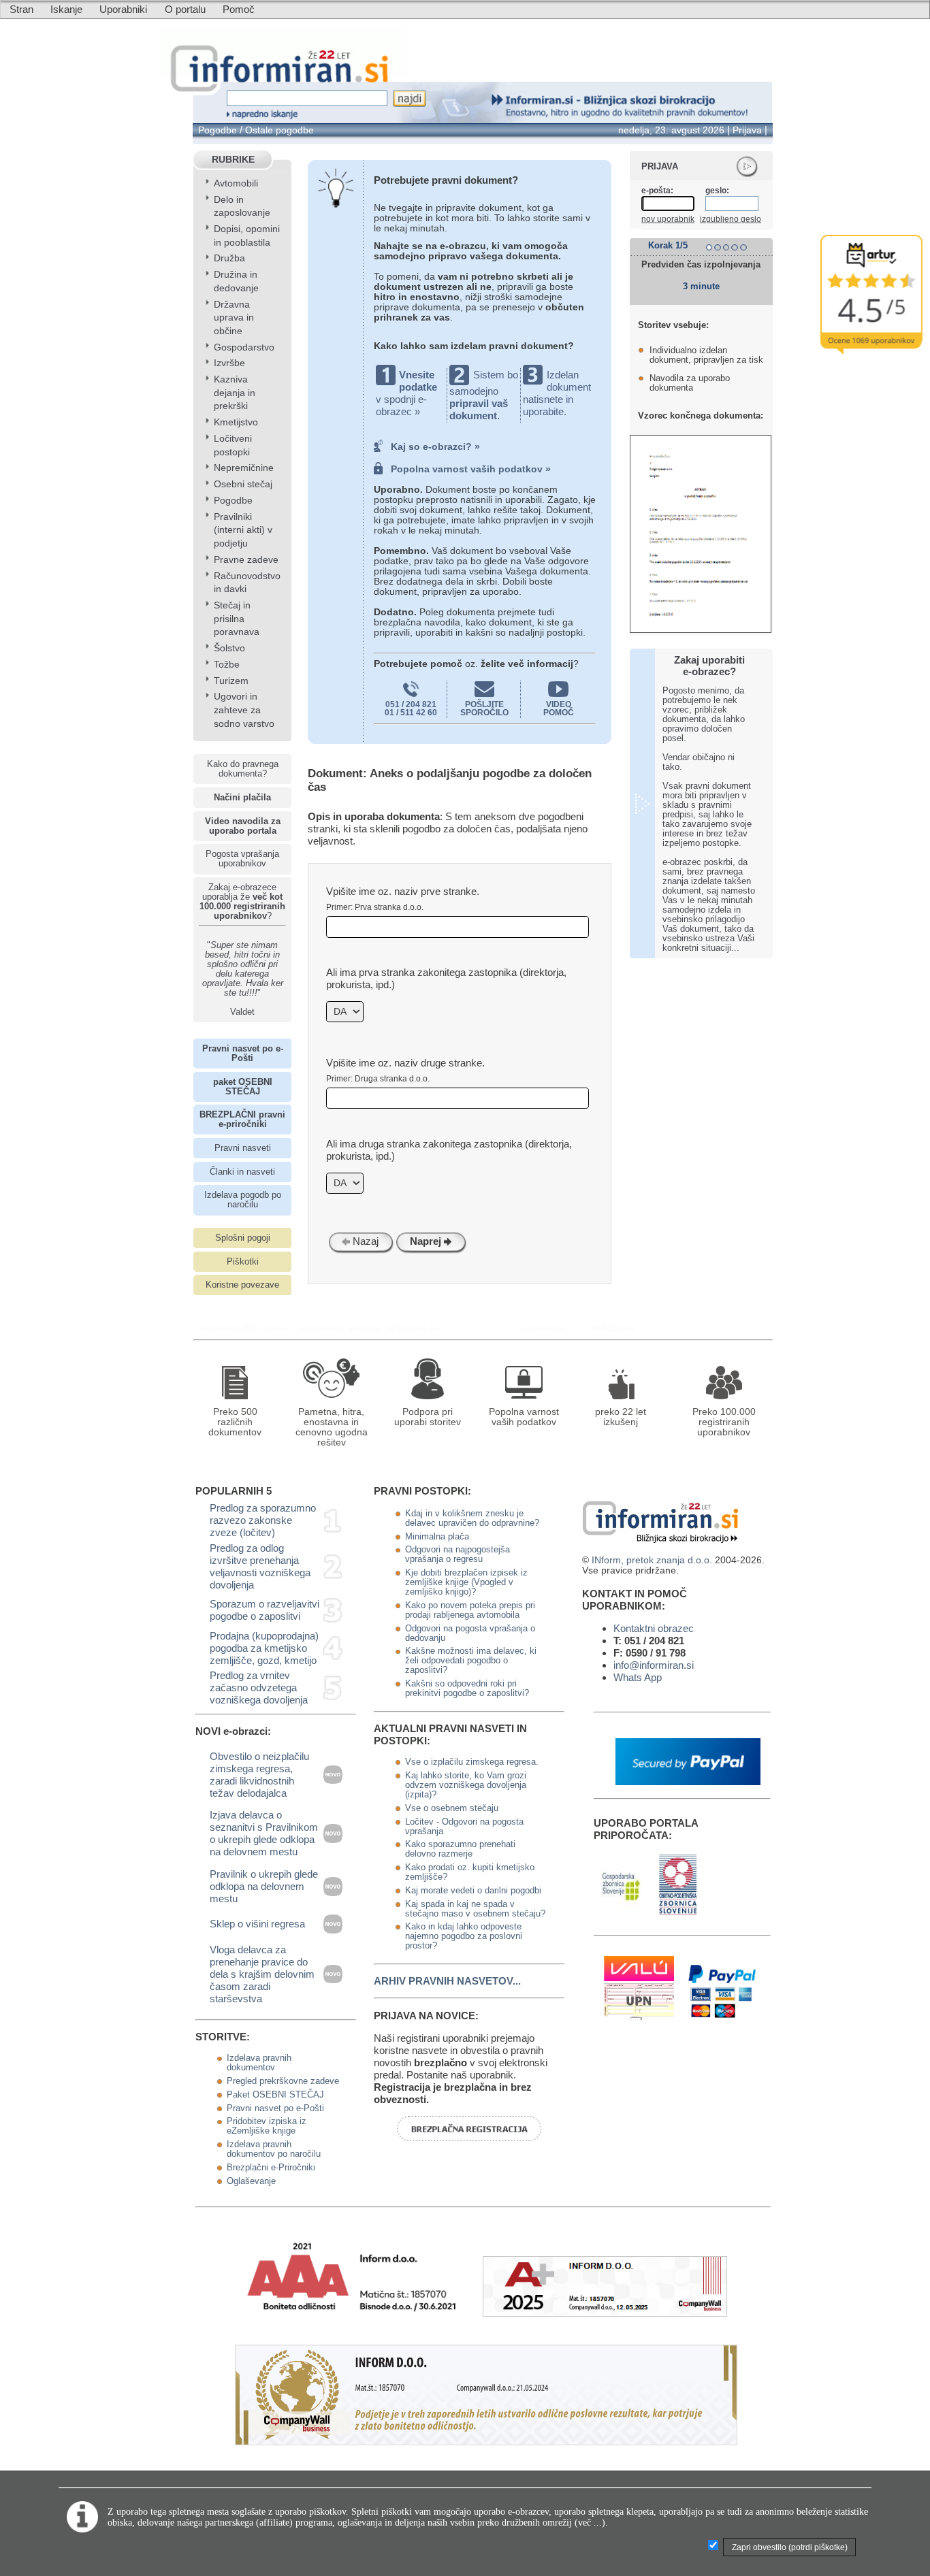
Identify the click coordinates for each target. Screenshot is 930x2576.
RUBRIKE (233, 160)
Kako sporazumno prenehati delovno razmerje (460, 1849)
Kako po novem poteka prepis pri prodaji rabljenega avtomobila (470, 1610)
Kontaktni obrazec (654, 1628)
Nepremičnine (244, 468)
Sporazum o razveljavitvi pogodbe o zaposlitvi (264, 1610)
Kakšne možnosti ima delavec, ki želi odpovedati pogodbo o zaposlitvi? (471, 1661)
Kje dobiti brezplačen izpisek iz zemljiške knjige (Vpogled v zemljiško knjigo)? (466, 1582)
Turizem (231, 681)
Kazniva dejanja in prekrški (235, 393)
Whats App (638, 1677)
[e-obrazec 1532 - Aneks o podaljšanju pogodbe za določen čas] (545, 1327)
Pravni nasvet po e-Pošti (275, 2108)
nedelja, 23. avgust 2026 (671, 130)
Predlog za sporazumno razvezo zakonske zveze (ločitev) (263, 1520)
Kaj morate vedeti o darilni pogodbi (473, 1891)
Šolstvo (229, 648)
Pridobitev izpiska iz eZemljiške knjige (267, 2126)
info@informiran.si (654, 1665)
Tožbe (227, 665)
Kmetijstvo (236, 422)
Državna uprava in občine (234, 318)
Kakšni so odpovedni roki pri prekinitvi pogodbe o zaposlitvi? (467, 1689)
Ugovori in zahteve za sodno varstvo (244, 710)
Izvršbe (229, 363)
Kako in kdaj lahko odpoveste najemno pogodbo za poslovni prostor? (464, 1936)
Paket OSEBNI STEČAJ (275, 2095)
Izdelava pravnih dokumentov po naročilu (274, 2149)
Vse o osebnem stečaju (452, 1808)
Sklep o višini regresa (257, 1924)
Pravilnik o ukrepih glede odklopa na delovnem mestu (264, 1886)
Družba (229, 258)
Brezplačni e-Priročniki (271, 2168)
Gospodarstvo (244, 347)
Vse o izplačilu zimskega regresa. (472, 1762)
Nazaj (364, 1241)
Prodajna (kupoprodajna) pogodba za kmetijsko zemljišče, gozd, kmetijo (264, 1648)
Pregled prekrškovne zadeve (283, 2081)
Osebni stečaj (243, 484)
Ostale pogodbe (279, 130)
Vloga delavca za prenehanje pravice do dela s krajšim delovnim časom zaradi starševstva (262, 1974)
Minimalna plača (437, 1537)
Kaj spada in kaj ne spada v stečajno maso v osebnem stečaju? (475, 1909)
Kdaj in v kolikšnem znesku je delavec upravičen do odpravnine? (472, 1518)
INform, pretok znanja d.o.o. (652, 1560)
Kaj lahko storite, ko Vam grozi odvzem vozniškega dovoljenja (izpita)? (466, 1785)
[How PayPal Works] (688, 1781)
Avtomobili (236, 183)
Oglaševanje (251, 2181)
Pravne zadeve (246, 560)
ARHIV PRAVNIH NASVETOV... (447, 1981)
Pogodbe (218, 130)
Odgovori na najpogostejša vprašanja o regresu (458, 1554)
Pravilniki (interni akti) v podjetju (243, 530)
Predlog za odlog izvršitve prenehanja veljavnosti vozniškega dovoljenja (260, 1566)
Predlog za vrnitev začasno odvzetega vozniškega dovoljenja (259, 1688)
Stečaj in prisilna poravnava (237, 619)
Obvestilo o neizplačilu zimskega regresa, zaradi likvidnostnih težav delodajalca (259, 1775)
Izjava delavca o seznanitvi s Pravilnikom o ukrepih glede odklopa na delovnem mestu (264, 1833)
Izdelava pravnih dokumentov (259, 2063)
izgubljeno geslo (731, 219)
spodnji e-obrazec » (401, 405)
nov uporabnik (668, 219)
